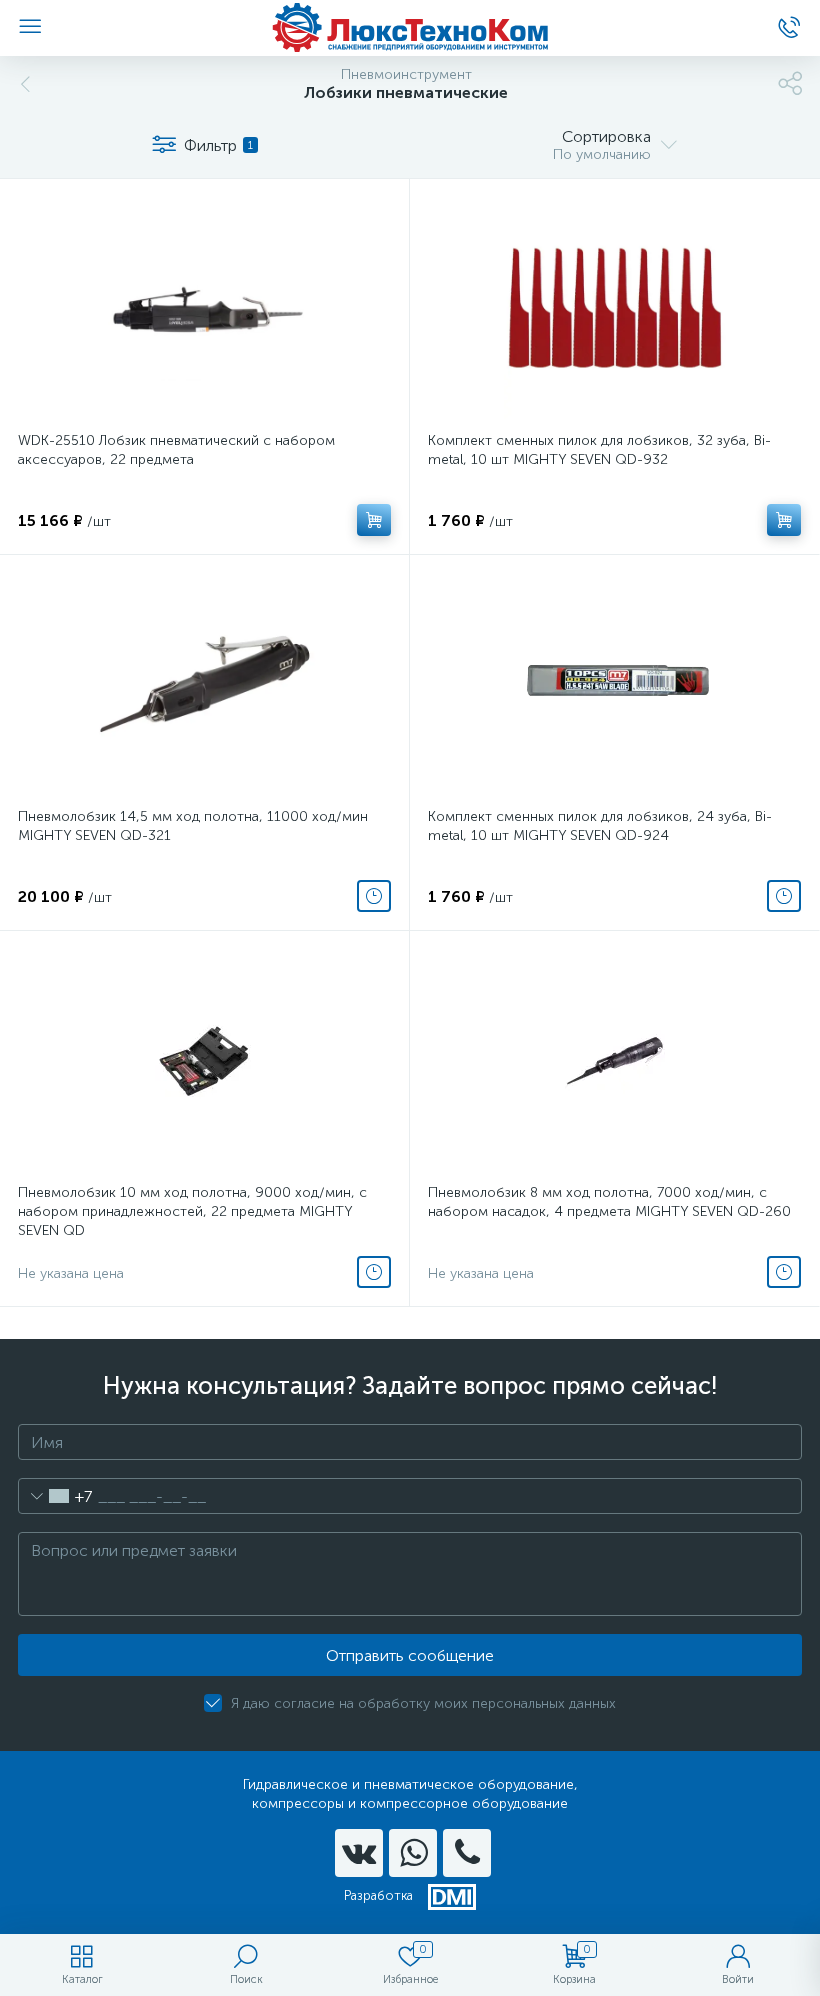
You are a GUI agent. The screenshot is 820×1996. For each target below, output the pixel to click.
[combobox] (55, 1496)
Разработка (378, 1895)
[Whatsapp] (413, 1853)
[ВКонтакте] (359, 1853)
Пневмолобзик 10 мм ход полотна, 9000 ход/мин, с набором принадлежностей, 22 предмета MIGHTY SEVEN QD (192, 1211)
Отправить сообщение (410, 1655)
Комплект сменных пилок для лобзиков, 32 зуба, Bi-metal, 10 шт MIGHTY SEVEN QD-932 (599, 450)
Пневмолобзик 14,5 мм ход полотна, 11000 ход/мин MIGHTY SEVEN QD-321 (193, 826)
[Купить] (374, 520)
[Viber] (467, 1853)
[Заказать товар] (374, 896)
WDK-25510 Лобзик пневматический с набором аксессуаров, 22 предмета (176, 450)
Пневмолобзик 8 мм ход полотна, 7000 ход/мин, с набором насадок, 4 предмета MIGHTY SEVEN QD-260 (609, 1202)
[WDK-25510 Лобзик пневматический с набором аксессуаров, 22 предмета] (204, 308)
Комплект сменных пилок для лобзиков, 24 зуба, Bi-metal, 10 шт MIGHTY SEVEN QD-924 (600, 826)
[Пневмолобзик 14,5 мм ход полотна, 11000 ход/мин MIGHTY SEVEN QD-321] (204, 684)
